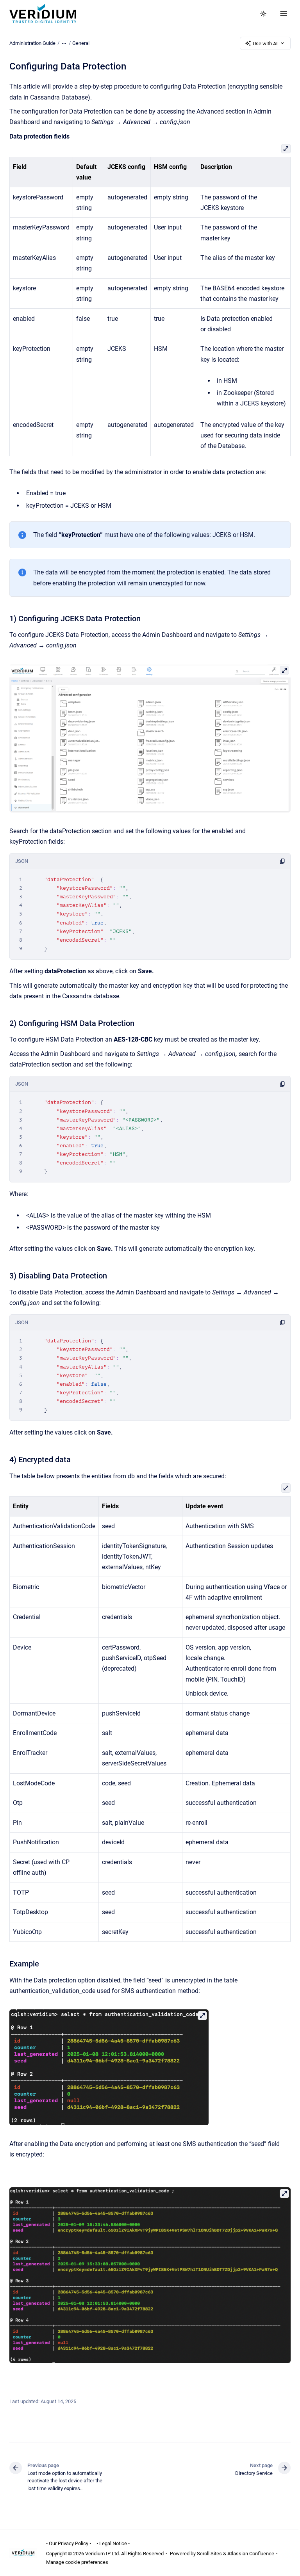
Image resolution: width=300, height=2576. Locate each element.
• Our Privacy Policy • (69, 2543)
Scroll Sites (209, 2554)
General (81, 43)
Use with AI (265, 44)
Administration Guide (32, 43)
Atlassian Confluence (251, 2554)
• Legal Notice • (113, 2543)
